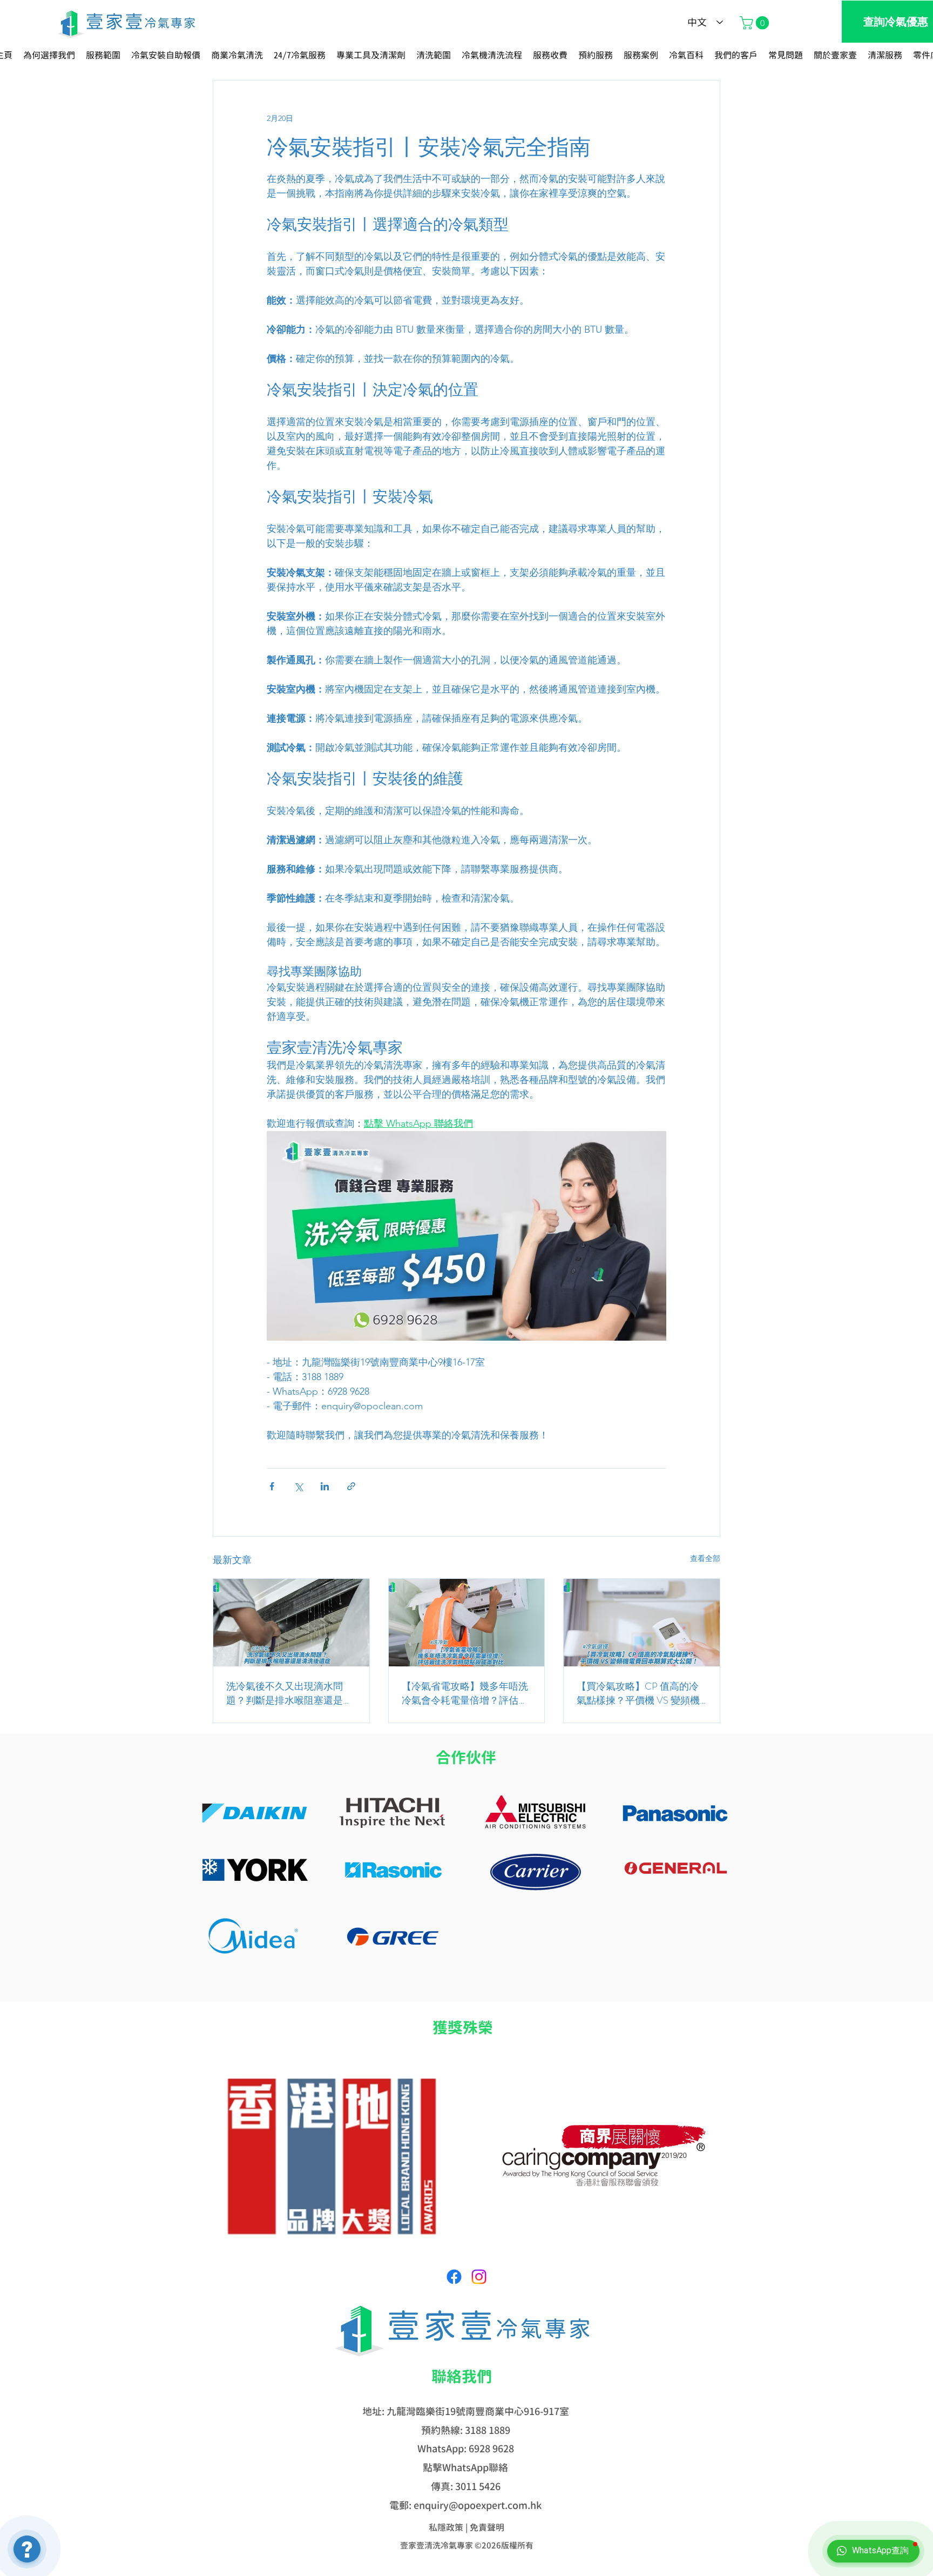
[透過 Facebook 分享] (272, 1486)
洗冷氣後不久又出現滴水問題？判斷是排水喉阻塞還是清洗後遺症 (289, 1693)
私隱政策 (446, 2527)
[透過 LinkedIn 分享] (325, 1486)
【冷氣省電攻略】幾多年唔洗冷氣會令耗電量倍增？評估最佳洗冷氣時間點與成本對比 (465, 1693)
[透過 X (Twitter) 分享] (298, 1486)
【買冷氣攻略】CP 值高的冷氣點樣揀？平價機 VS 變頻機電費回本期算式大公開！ (638, 1693)
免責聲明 (487, 2527)
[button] (756, 23)
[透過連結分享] (351, 1486)
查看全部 (705, 1558)
